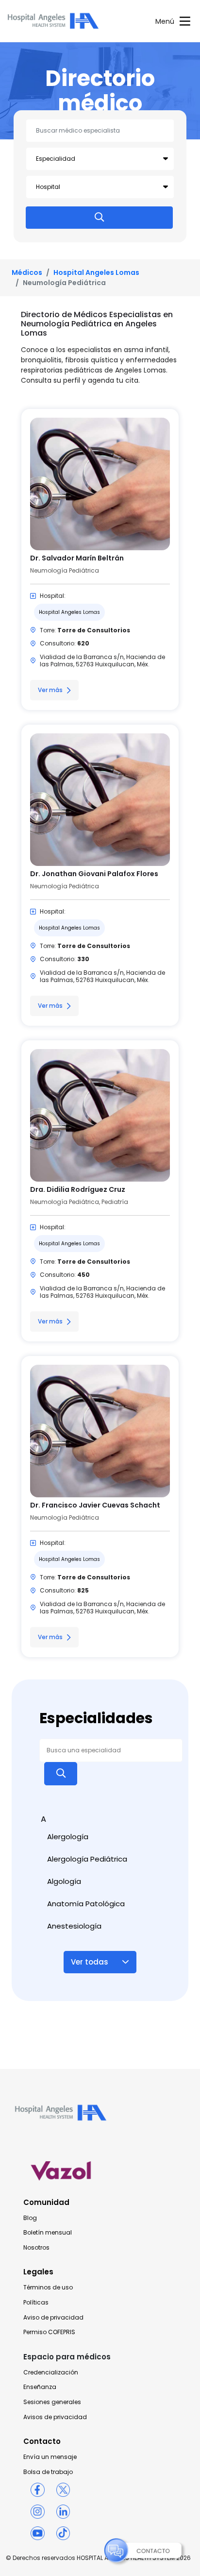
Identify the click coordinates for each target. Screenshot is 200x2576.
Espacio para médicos (67, 2357)
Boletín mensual (48, 2233)
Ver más (50, 690)
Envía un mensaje (50, 2457)
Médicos (27, 272)
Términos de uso (48, 2288)
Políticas (36, 2303)
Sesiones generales (52, 2402)
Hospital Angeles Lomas (96, 272)
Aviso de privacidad (53, 2318)
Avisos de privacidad (55, 2417)
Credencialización (51, 2373)
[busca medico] (99, 218)
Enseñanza (40, 2387)
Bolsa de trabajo (48, 2472)
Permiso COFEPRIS (49, 2332)
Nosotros (36, 2248)
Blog (30, 2218)
